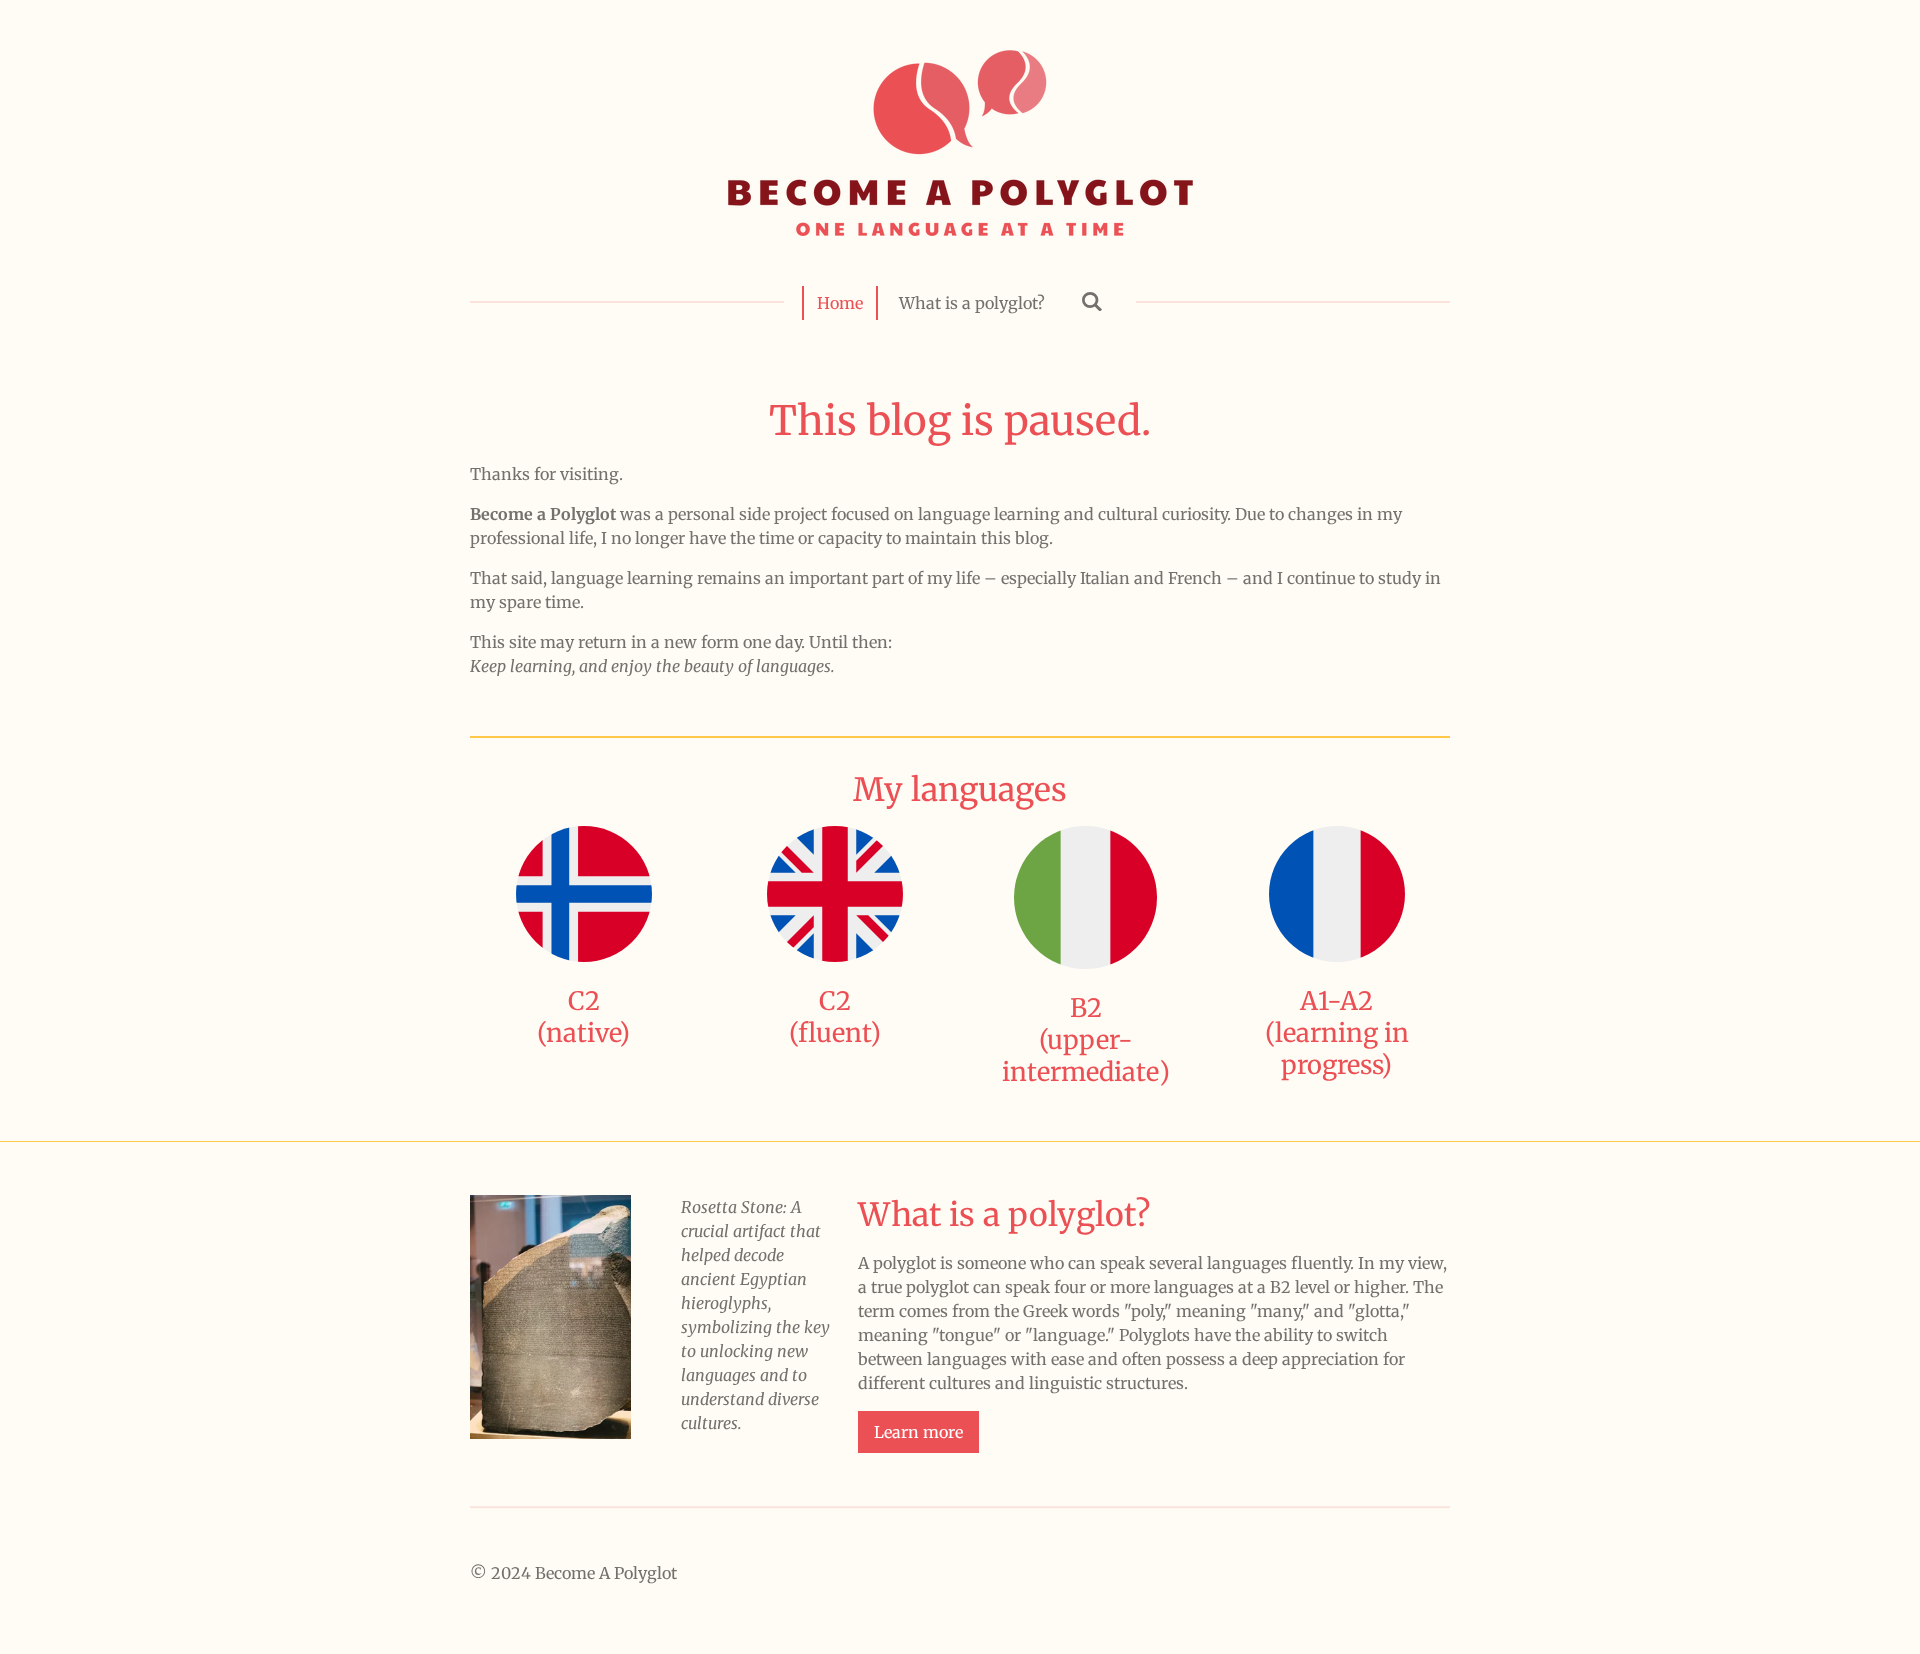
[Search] (1092, 301)
